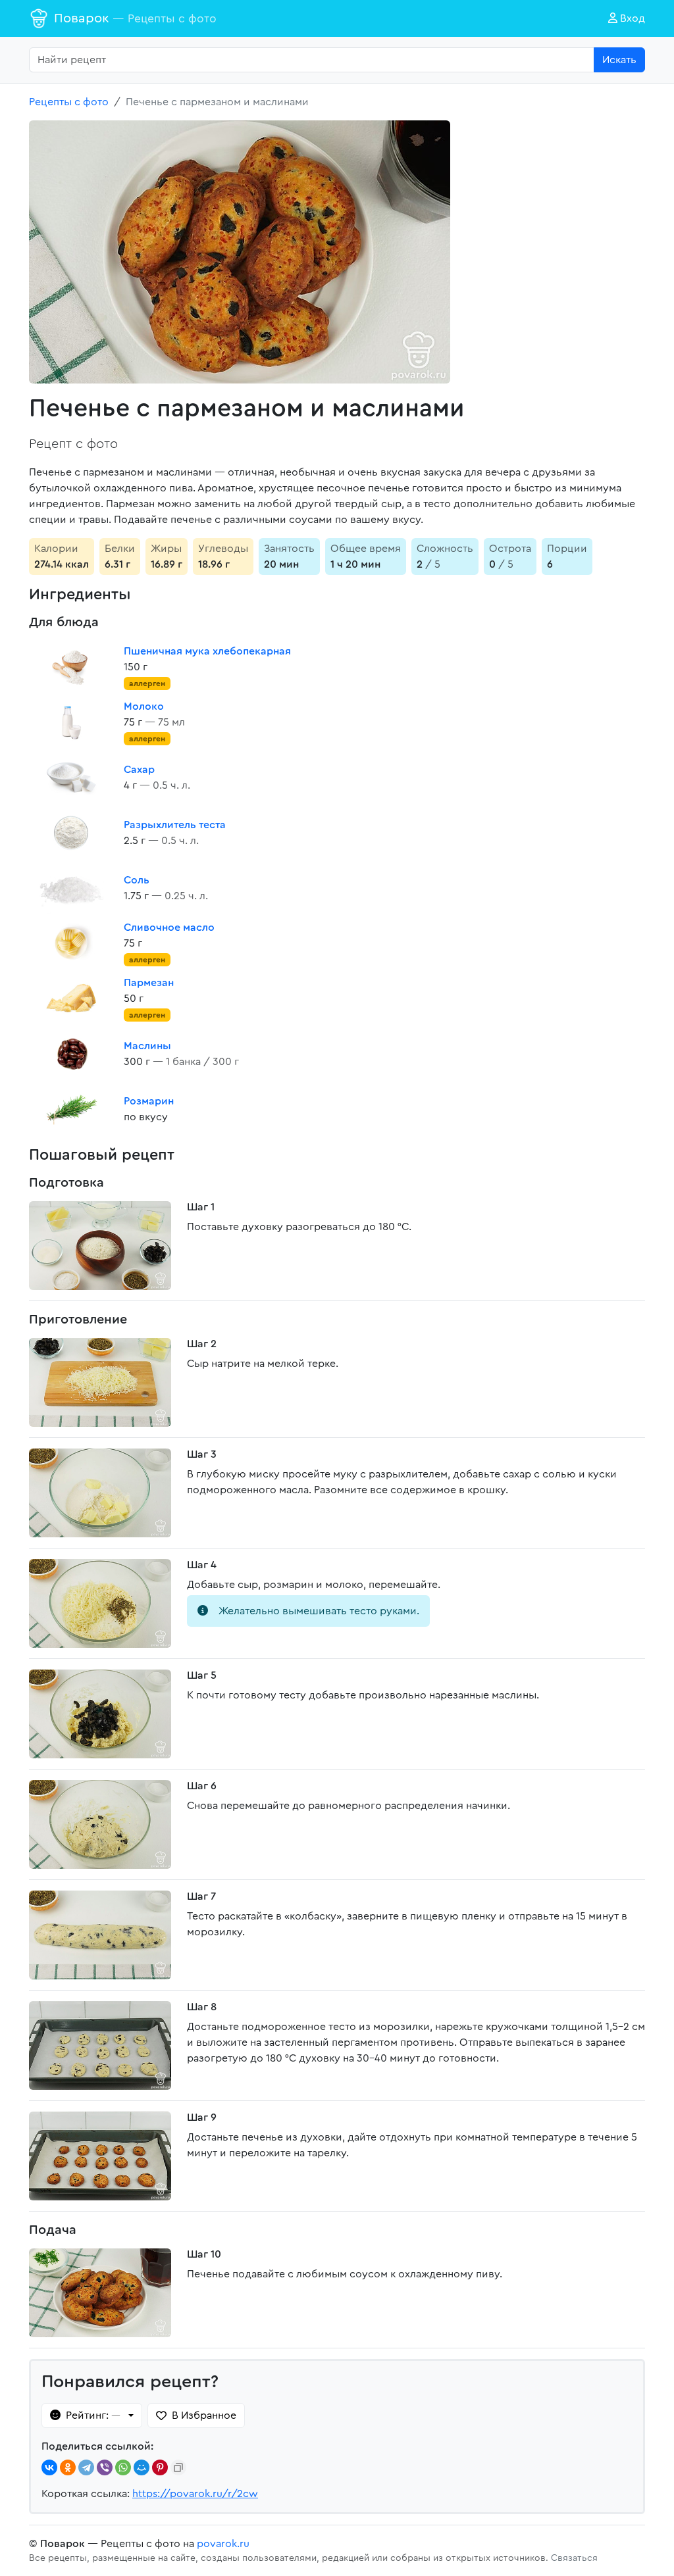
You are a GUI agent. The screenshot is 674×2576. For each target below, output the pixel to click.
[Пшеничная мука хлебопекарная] (71, 667)
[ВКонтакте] (49, 2467)
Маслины (147, 1046)
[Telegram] (86, 2467)
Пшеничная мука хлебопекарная (207, 651)
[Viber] (105, 2467)
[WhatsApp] (123, 2467)
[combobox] (312, 60)
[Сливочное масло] (71, 943)
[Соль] (71, 888)
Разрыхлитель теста (175, 825)
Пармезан (149, 983)
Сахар (139, 770)
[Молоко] (71, 722)
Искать (619, 60)
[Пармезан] (71, 999)
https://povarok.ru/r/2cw (195, 2494)
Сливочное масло (169, 928)
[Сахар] (71, 778)
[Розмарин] (71, 1109)
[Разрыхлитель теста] (71, 833)
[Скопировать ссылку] (178, 2467)
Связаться (574, 2558)
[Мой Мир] (142, 2467)
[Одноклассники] (68, 2467)
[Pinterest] (160, 2467)
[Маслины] (71, 1054)
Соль (137, 880)
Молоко (144, 706)
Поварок (135, 18)
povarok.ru (223, 2544)
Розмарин (149, 1101)
